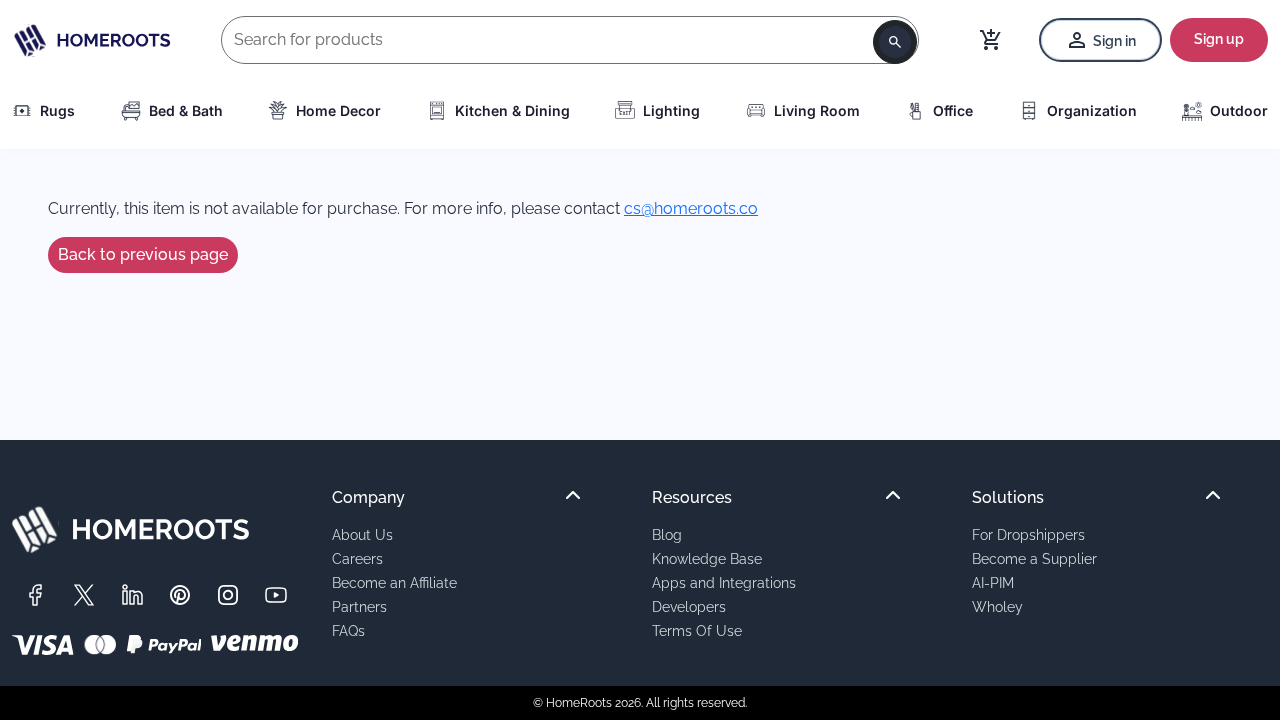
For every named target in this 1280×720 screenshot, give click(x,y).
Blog (667, 534)
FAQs (348, 630)
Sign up (1219, 39)
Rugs (57, 110)
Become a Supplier (1034, 558)
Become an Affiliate (394, 582)
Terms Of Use (697, 630)
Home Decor (338, 110)
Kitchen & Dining (512, 110)
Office (953, 110)
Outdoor (1239, 110)
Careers (357, 558)
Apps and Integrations (724, 582)
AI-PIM (993, 582)
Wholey (997, 606)
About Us (362, 534)
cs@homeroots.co (691, 208)
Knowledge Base (707, 558)
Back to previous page (143, 254)
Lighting (671, 110)
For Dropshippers (1028, 534)
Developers (689, 606)
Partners (359, 606)
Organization (1092, 110)
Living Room (817, 110)
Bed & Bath (186, 110)
